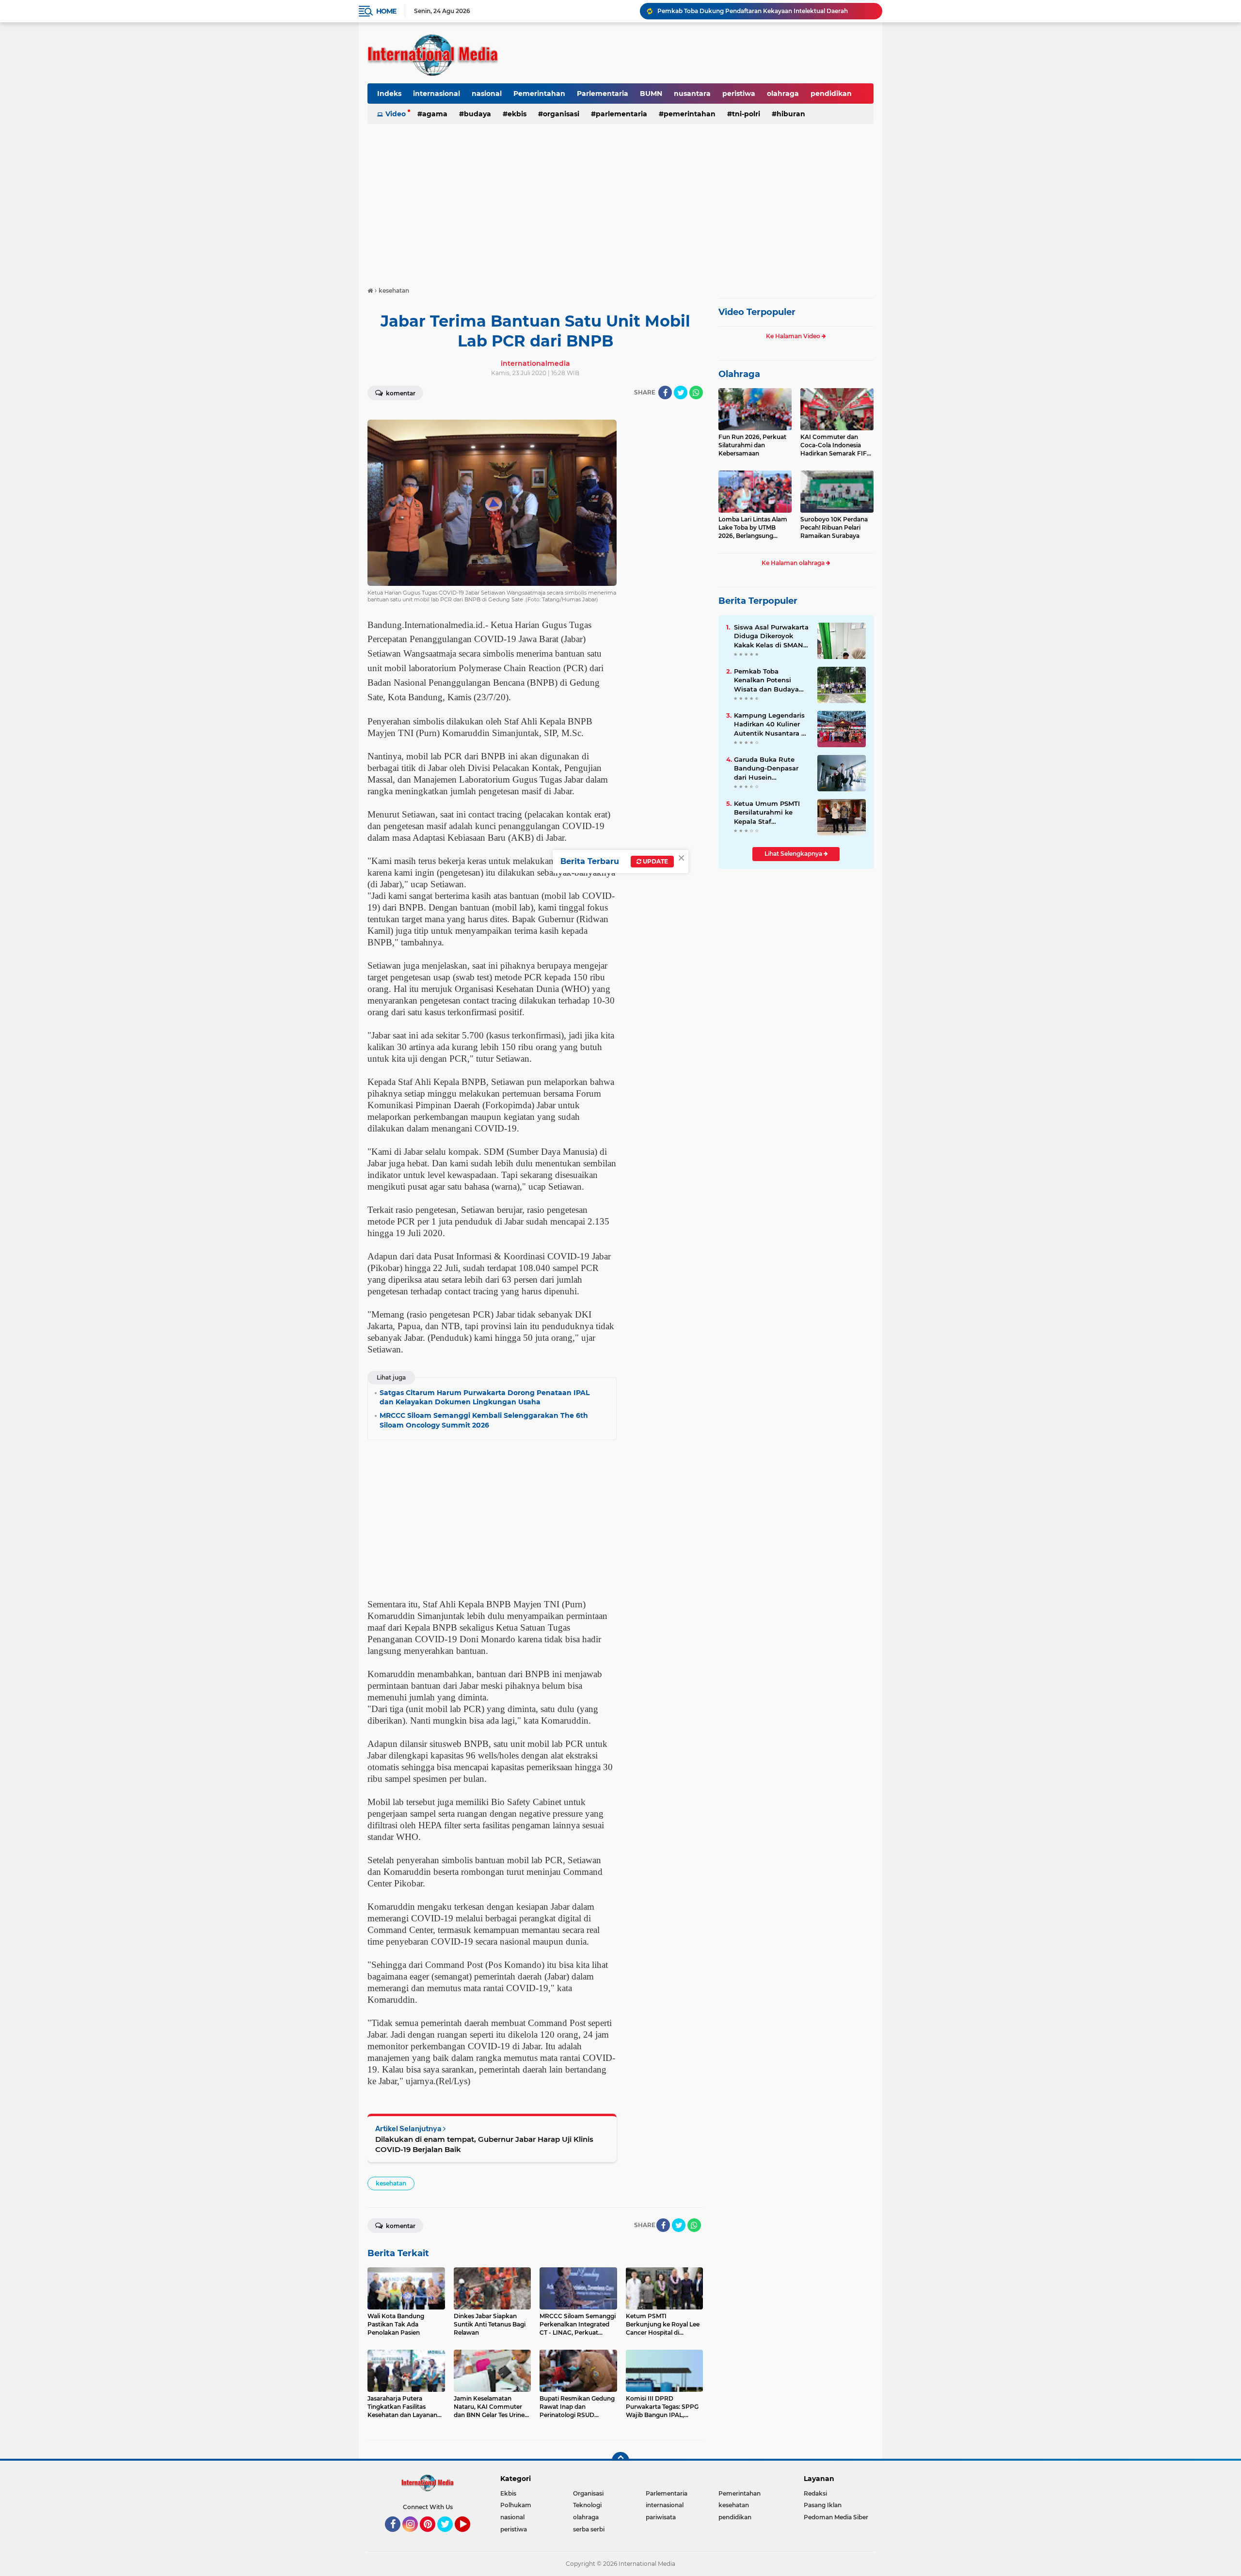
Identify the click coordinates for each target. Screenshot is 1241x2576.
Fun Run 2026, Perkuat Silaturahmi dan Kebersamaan (752, 445)
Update (655, 861)
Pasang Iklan (823, 2505)
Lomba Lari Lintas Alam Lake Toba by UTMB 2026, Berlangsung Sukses (753, 528)
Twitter (449, 2536)
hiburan (791, 114)
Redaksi (815, 2493)
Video (396, 114)
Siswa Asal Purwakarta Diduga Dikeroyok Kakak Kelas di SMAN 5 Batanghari (772, 636)
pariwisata (661, 2517)
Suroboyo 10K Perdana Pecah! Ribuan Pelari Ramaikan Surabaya (834, 527)
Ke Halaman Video (794, 336)
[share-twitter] (681, 393)
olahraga (783, 94)
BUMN (651, 94)
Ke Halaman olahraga (794, 563)
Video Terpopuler (757, 312)
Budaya (477, 114)
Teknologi (587, 2505)
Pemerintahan (539, 94)
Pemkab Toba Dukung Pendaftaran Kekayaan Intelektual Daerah (753, 11)
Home (386, 11)
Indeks (389, 94)
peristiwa (739, 94)
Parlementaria (603, 94)
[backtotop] (620, 2461)
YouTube (469, 2536)
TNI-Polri (746, 114)
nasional (487, 94)
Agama (435, 114)
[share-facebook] (665, 393)
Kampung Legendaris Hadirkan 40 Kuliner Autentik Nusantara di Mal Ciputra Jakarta (771, 724)
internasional (437, 94)
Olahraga (739, 374)
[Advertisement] (620, 201)
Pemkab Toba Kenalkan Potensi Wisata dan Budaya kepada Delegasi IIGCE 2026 (771, 680)
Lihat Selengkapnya (794, 854)
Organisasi (561, 114)
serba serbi (589, 2529)
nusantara (692, 94)
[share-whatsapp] (696, 393)
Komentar (400, 393)
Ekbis (517, 114)
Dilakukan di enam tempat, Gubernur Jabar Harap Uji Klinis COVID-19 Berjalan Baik (484, 2144)
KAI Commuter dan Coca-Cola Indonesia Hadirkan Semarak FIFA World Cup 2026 (836, 445)
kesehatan (391, 2183)
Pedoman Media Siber (836, 2517)
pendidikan (831, 94)
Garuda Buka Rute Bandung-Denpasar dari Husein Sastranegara (766, 769)
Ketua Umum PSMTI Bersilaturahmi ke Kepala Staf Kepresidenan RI (767, 813)
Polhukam (516, 2505)
